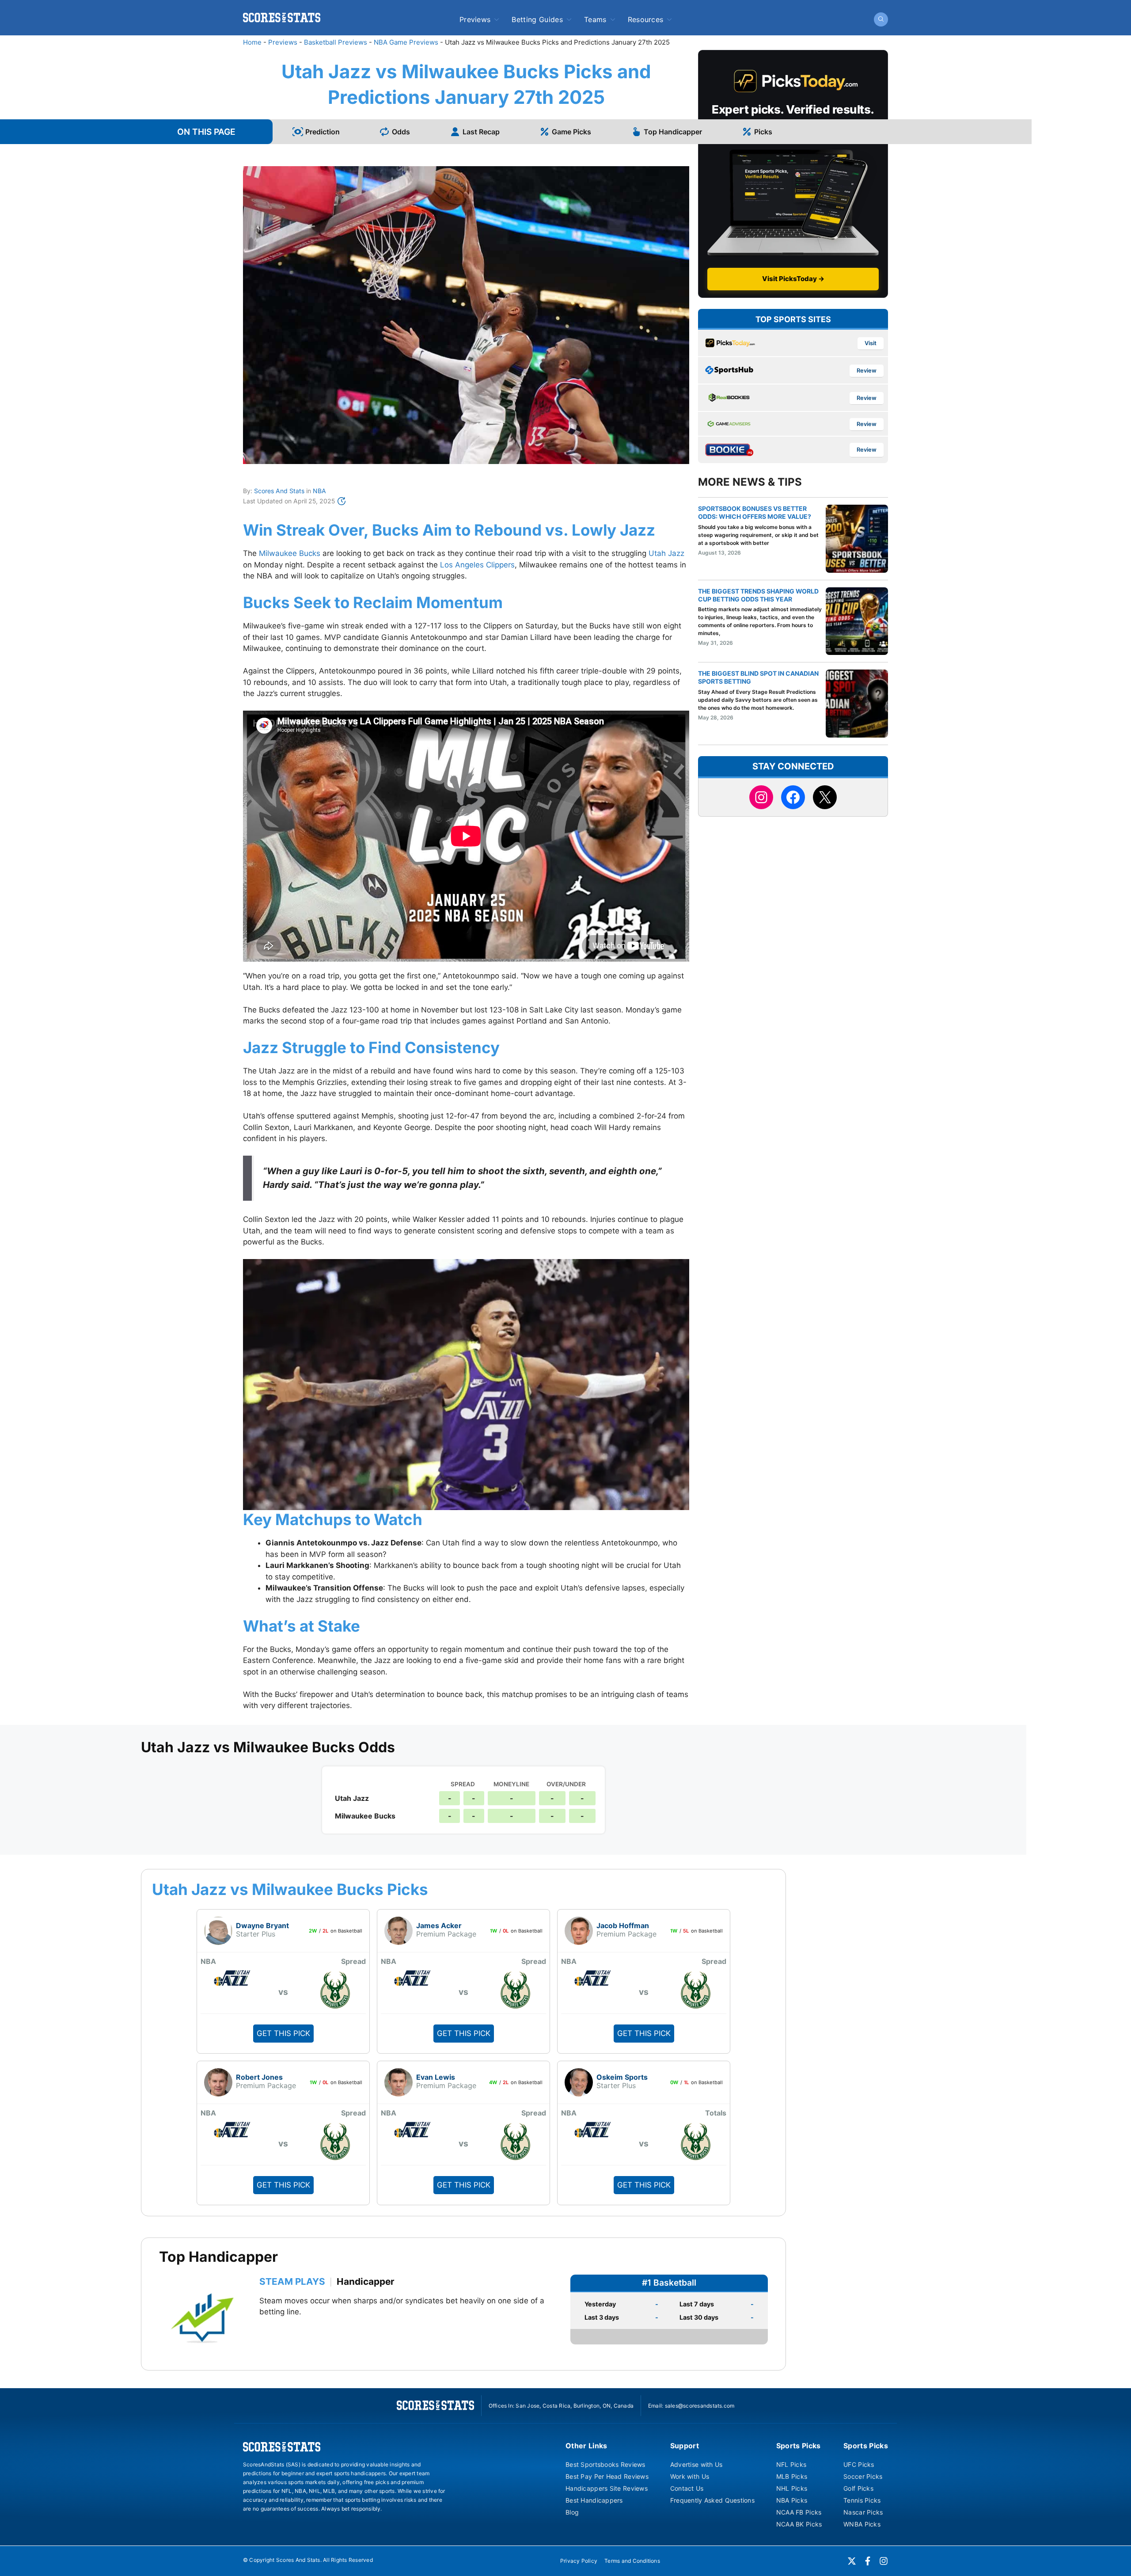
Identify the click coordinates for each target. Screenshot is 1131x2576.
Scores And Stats (279, 491)
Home (252, 42)
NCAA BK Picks (799, 2524)
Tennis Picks (862, 2500)
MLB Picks (792, 2476)
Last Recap (481, 132)
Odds (401, 132)
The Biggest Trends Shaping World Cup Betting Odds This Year (758, 595)
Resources (646, 19)
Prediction (323, 132)
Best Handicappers (594, 2500)
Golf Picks (858, 2488)
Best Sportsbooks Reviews (605, 2464)
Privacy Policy (579, 2561)
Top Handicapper (673, 132)
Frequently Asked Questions (712, 2500)
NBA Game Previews (406, 42)
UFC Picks (859, 2464)
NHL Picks (792, 2488)
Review (867, 371)
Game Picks (571, 132)
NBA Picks (792, 2500)
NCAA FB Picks (799, 2512)
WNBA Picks (862, 2524)
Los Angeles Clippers (477, 565)
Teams (595, 19)
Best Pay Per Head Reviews (607, 2476)
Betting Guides (537, 19)
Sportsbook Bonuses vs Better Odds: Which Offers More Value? (755, 512)
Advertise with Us (696, 2464)
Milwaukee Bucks (290, 553)
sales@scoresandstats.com (700, 2406)
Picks (763, 132)
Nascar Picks (863, 2512)
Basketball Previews (336, 42)
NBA (319, 491)
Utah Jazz (666, 553)
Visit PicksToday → (793, 279)
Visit (871, 343)
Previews (475, 19)
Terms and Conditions (632, 2561)
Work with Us (690, 2476)
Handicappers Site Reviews (607, 2488)
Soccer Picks (863, 2476)
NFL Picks (791, 2464)
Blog (572, 2512)
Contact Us (687, 2488)
